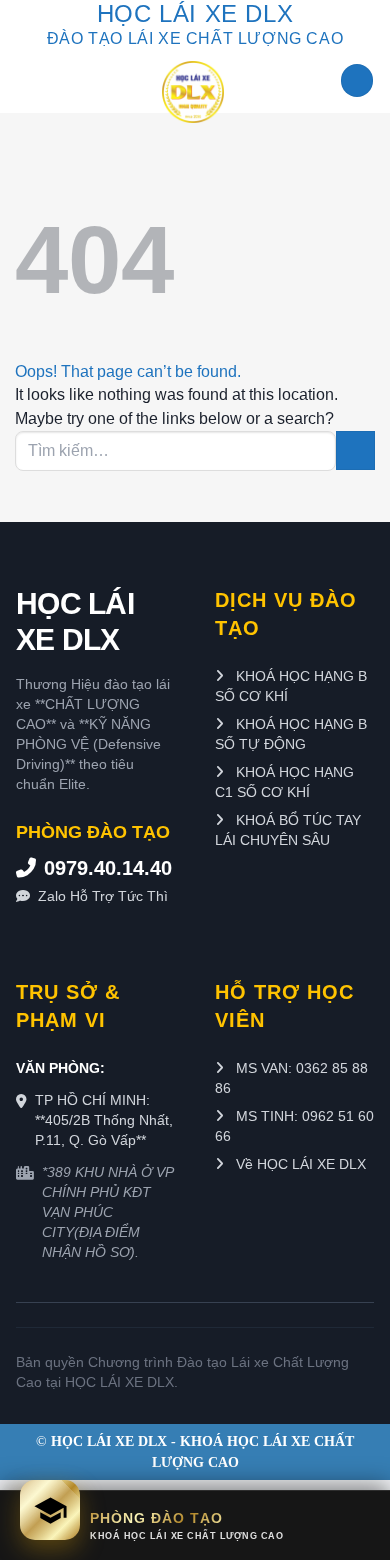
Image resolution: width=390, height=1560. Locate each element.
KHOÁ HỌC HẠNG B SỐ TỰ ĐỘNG (291, 734)
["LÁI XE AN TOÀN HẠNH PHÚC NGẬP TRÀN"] (192, 92)
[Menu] (357, 80)
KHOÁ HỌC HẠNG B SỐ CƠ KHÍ (291, 686)
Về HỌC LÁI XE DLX (299, 1164)
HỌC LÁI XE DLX (75, 621)
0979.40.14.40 (108, 868)
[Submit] (355, 450)
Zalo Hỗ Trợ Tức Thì (103, 896)
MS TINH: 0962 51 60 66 (294, 1126)
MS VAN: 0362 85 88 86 (291, 1078)
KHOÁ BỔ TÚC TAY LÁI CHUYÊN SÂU (288, 830)
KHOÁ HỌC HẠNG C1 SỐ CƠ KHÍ (284, 782)
